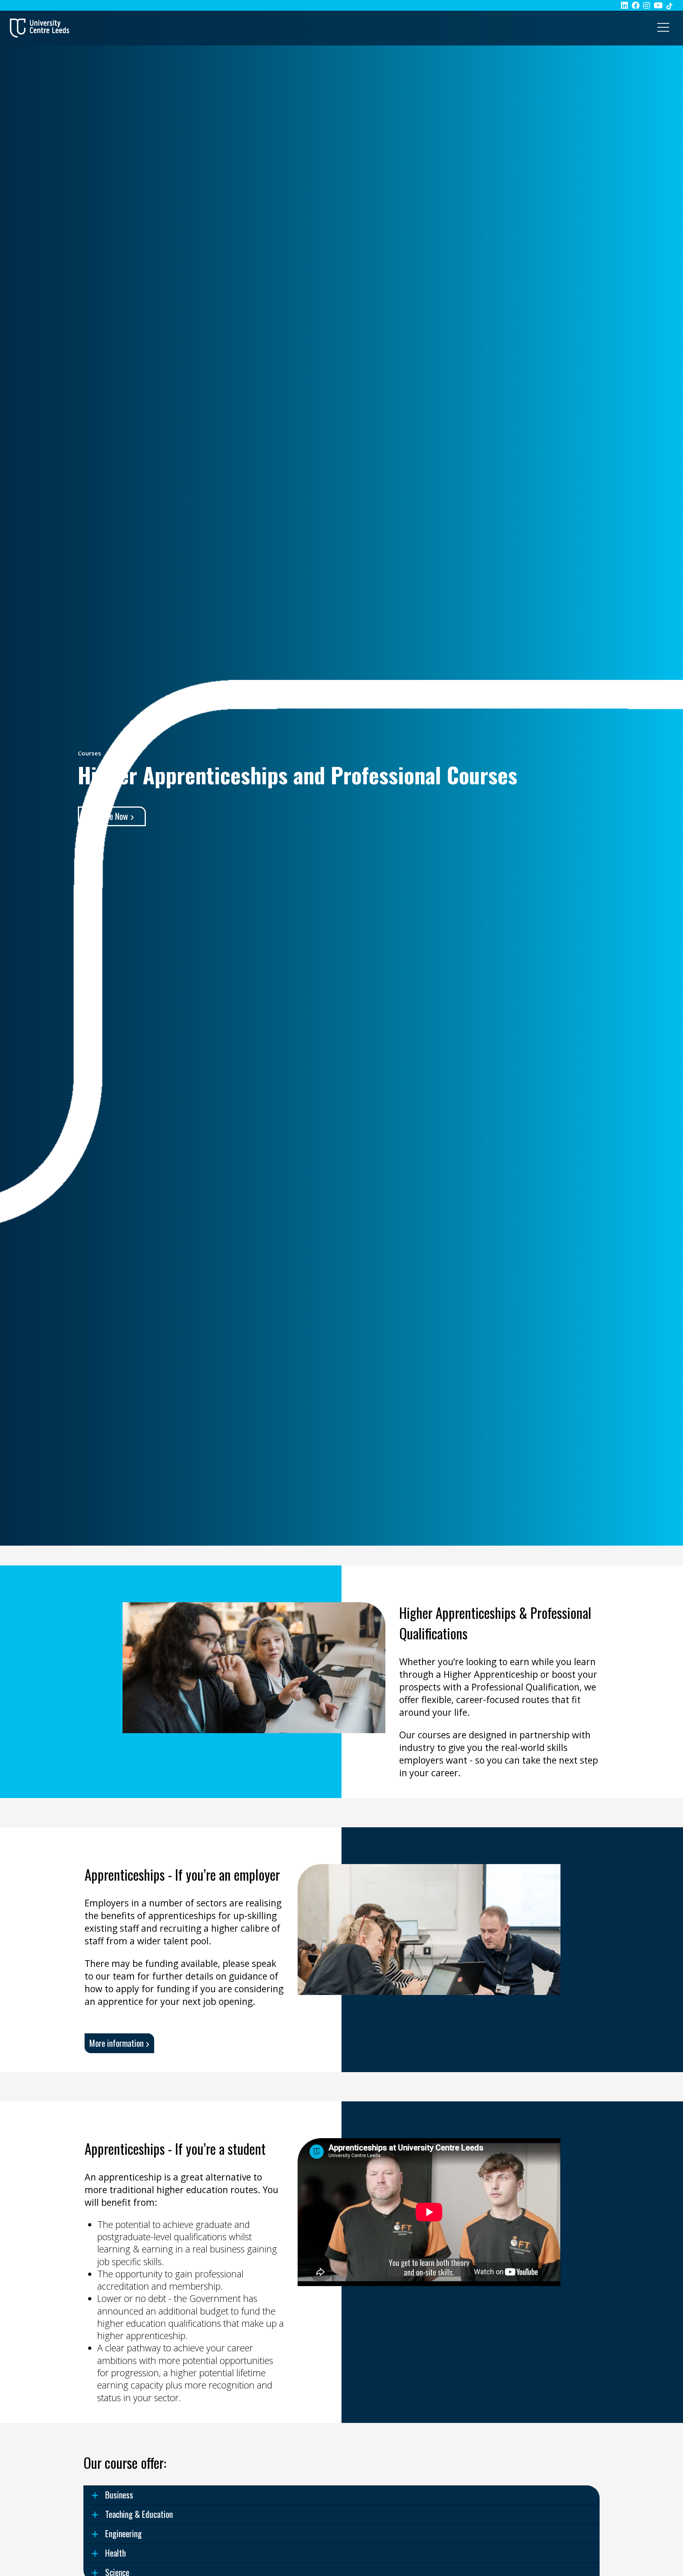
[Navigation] (663, 28)
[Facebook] (636, 5)
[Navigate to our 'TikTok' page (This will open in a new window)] (669, 5)
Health (115, 2553)
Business (119, 2495)
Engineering (124, 2533)
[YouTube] (658, 5)
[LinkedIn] (625, 5)
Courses (90, 753)
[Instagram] (647, 5)
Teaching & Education (139, 2514)
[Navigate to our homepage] (40, 28)
